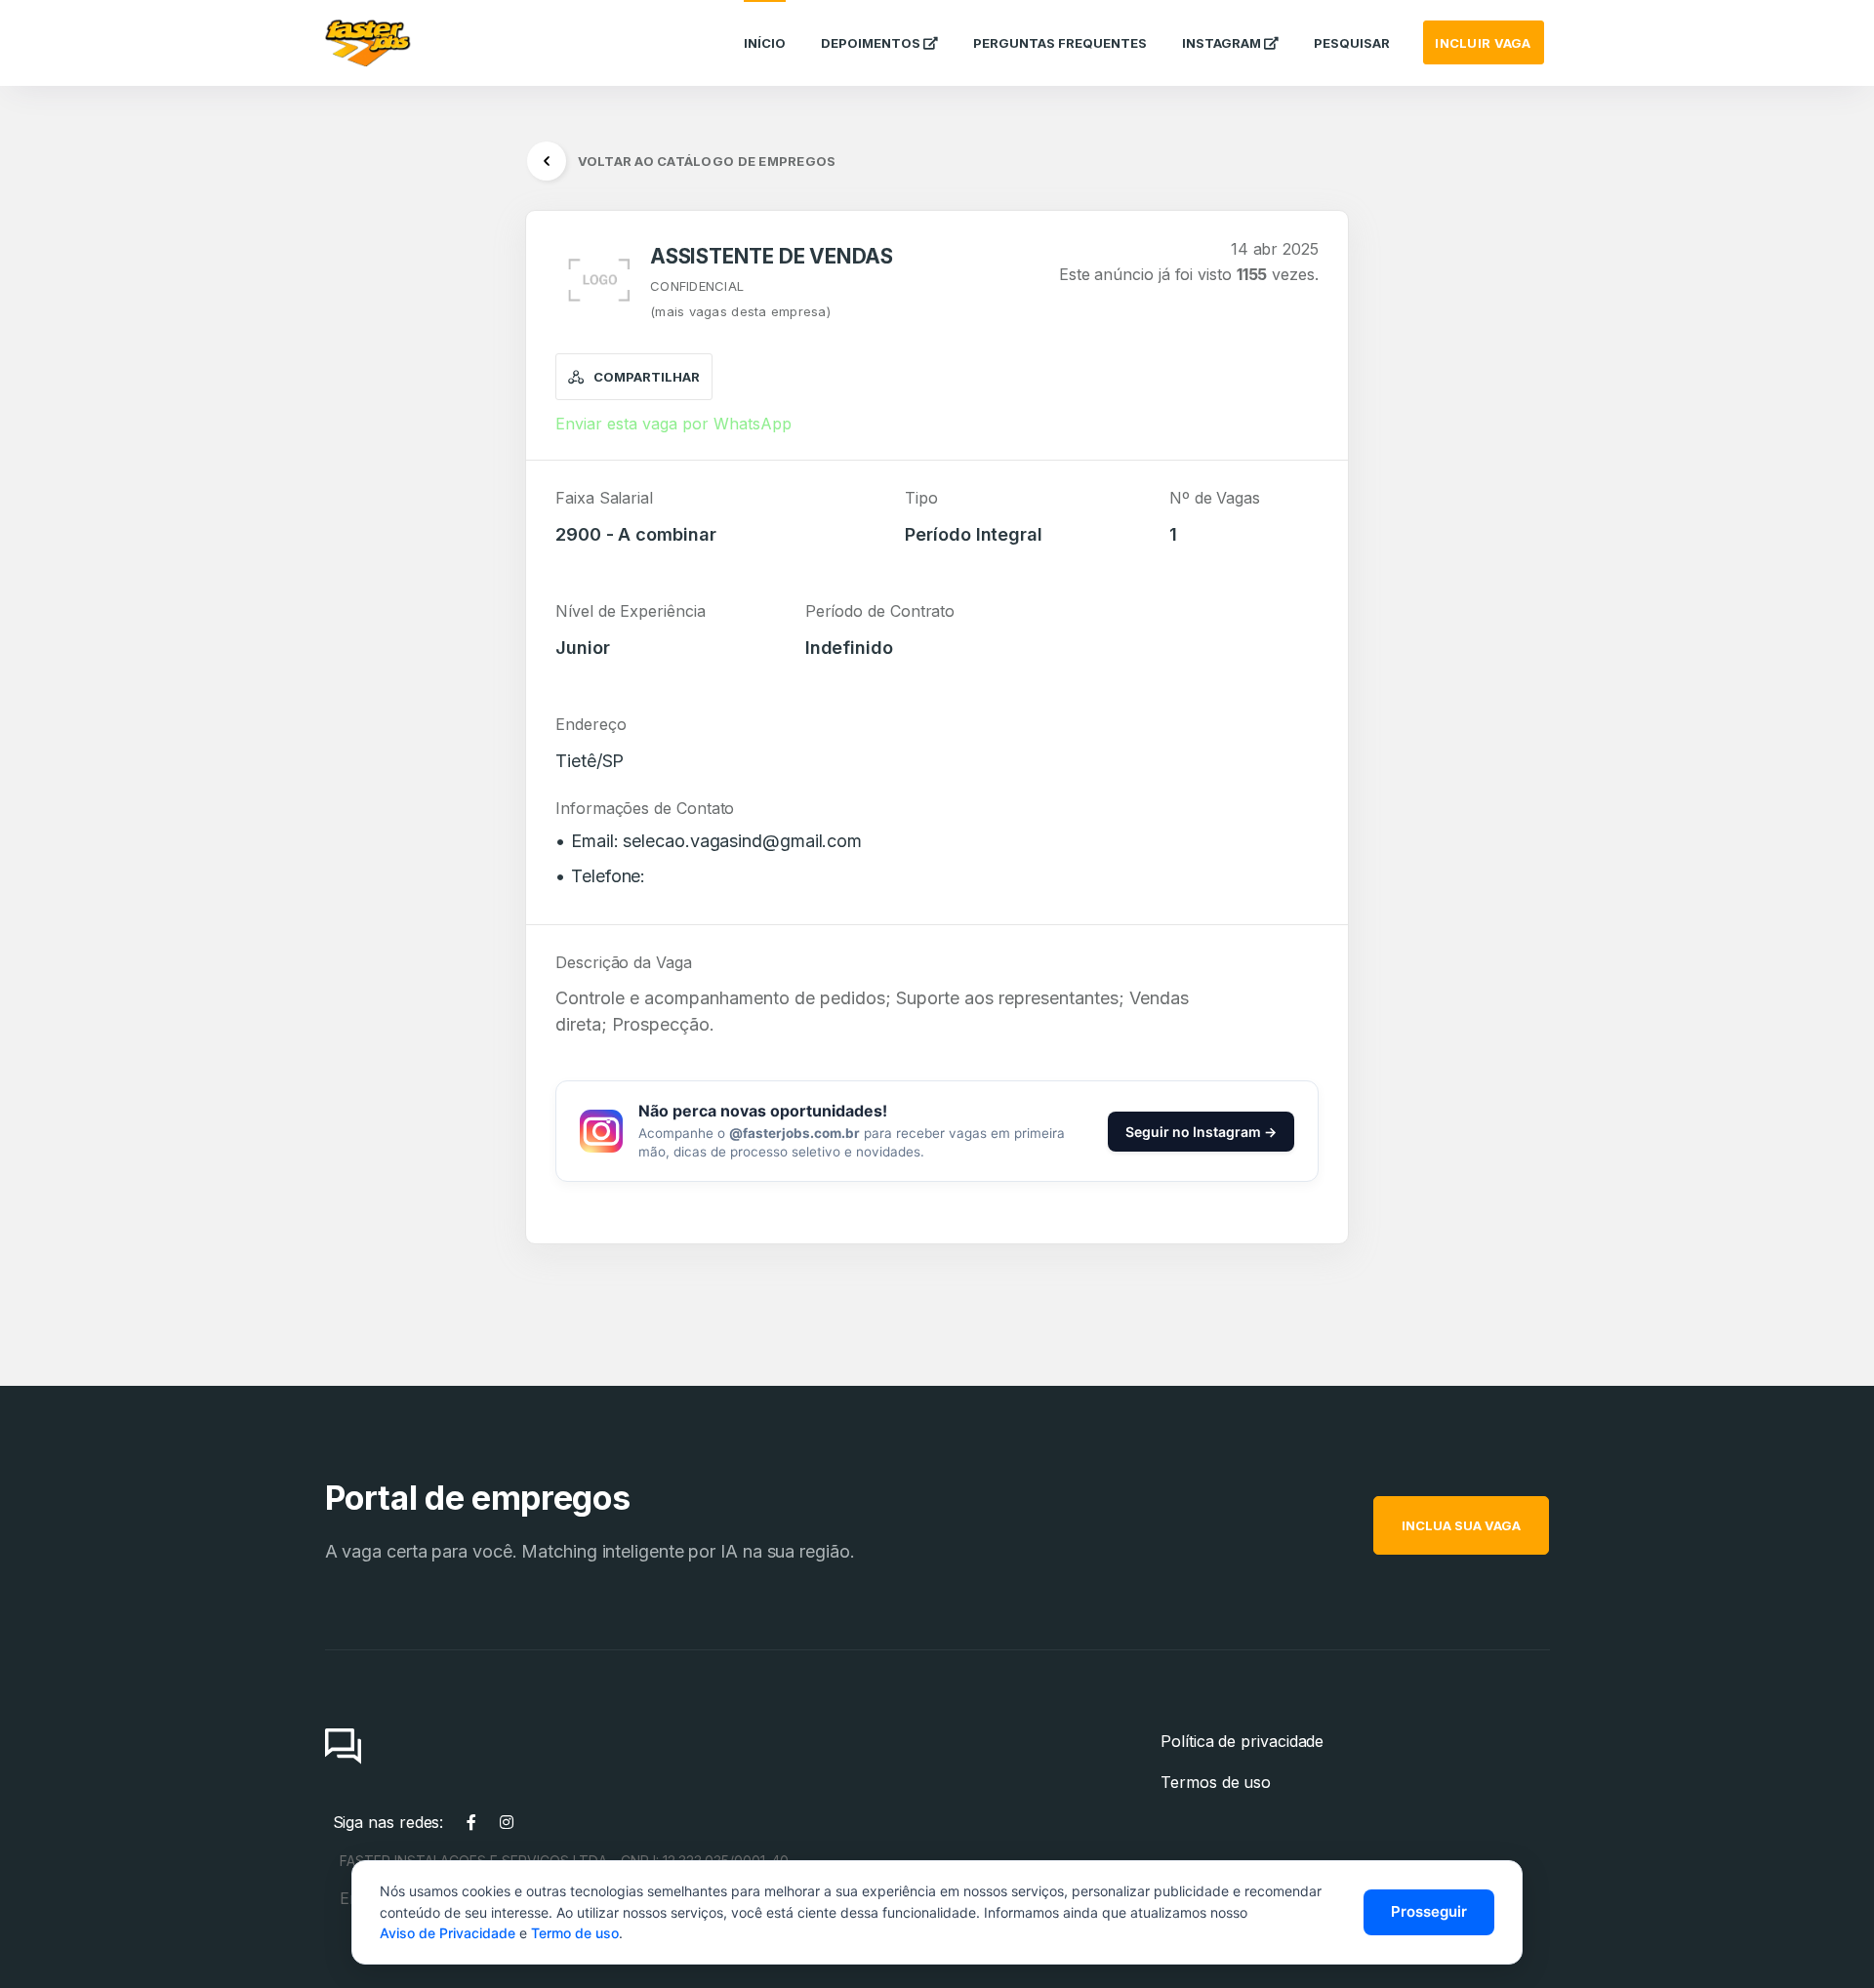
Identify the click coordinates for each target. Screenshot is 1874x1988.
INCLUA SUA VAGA (1461, 1525)
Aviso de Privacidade (448, 1933)
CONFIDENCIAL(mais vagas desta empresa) (740, 299)
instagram (1223, 43)
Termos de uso (1216, 1782)
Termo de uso (575, 1933)
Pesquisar (1352, 43)
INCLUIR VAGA (1483, 43)
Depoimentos (872, 43)
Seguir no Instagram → (1201, 1132)
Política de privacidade (1242, 1741)
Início (765, 43)
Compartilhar (647, 377)
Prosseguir (1429, 1911)
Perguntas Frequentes (1060, 43)
